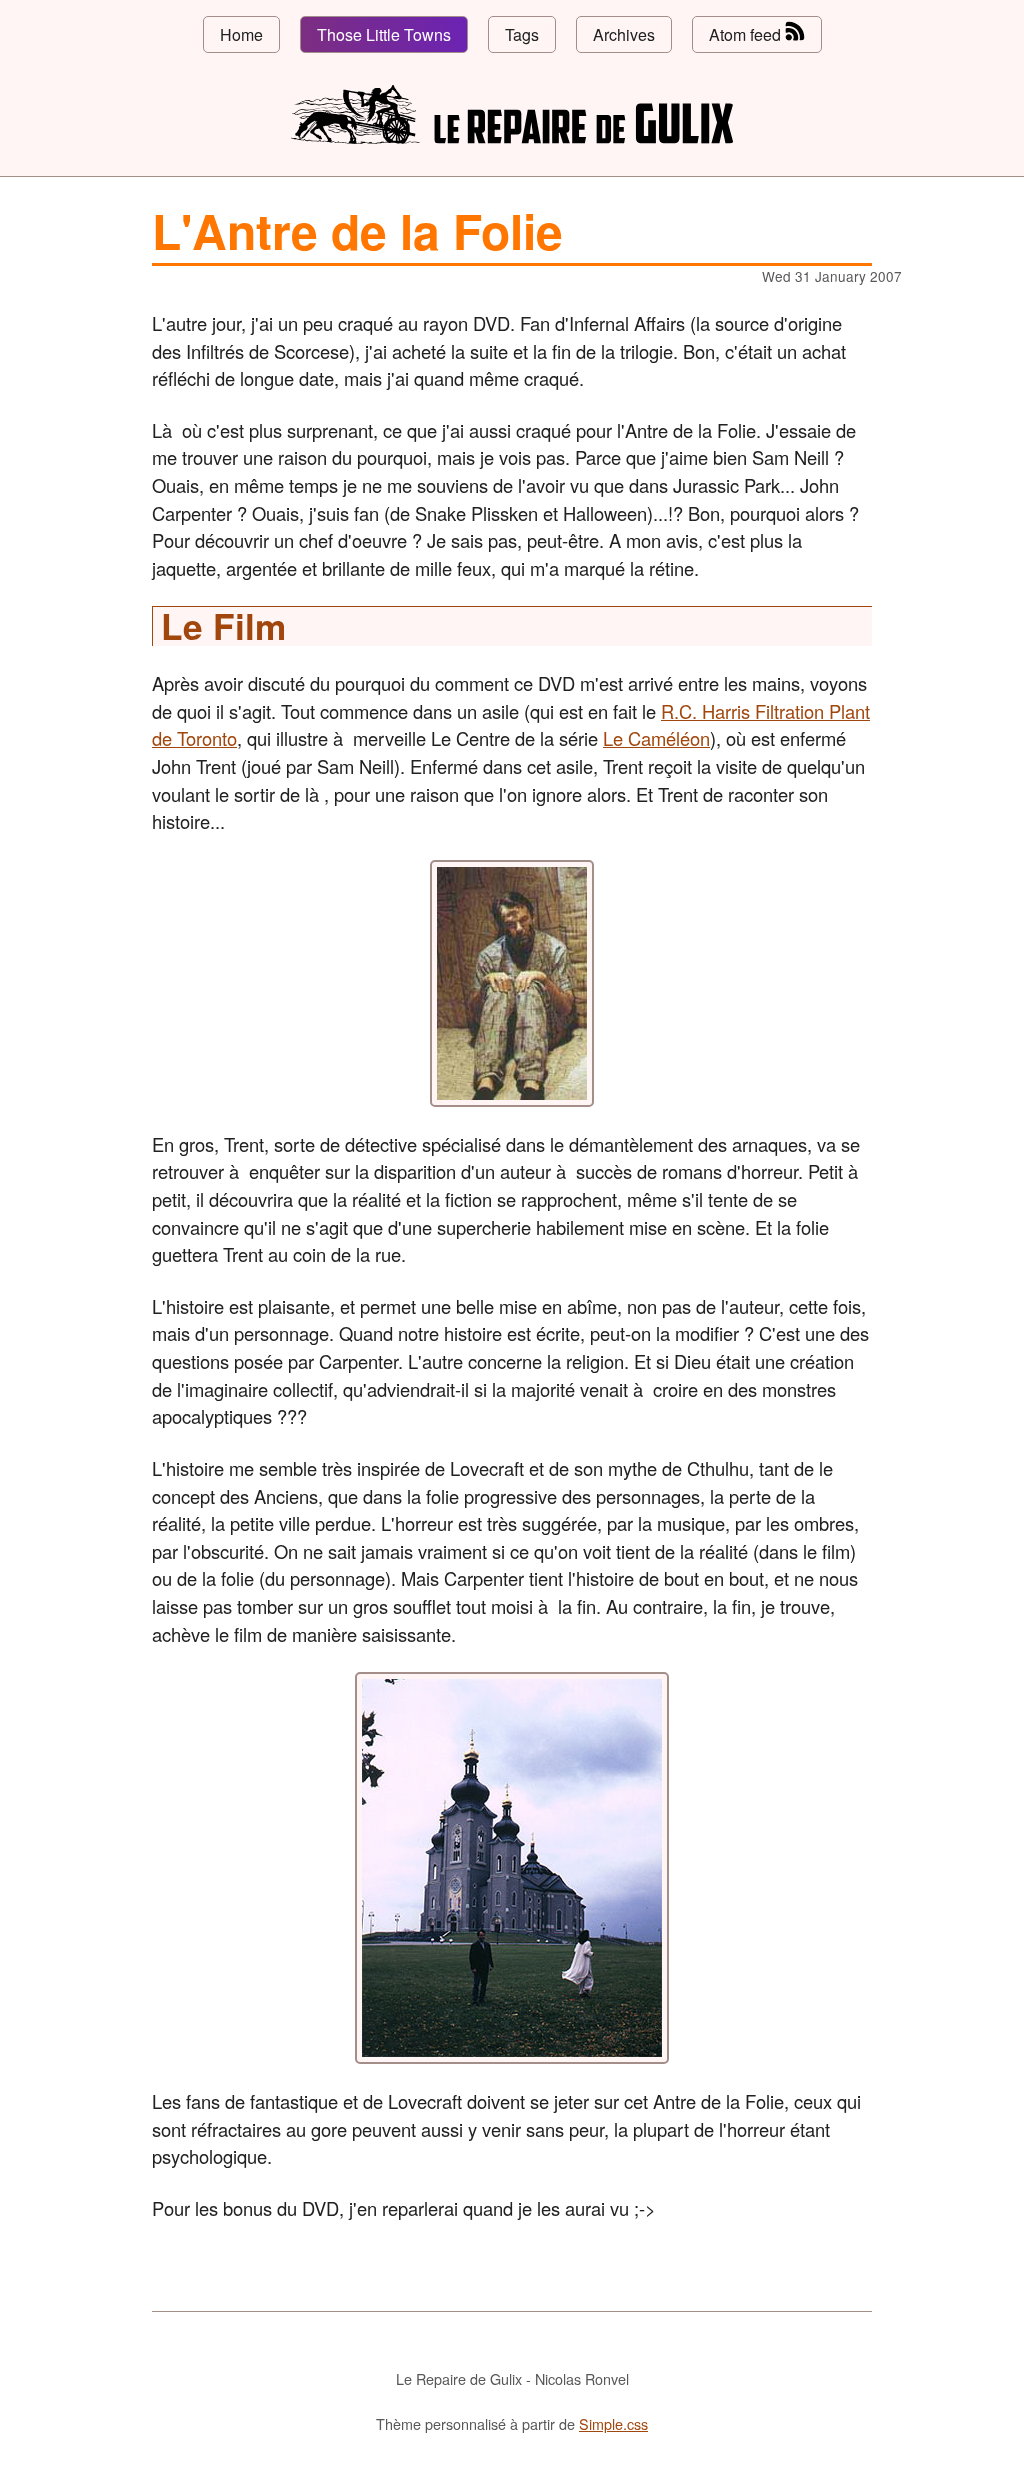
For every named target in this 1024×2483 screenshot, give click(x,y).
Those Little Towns (384, 34)
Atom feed (747, 34)
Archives (624, 34)
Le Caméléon (656, 738)
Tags (522, 34)
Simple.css (613, 2423)
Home (241, 34)
